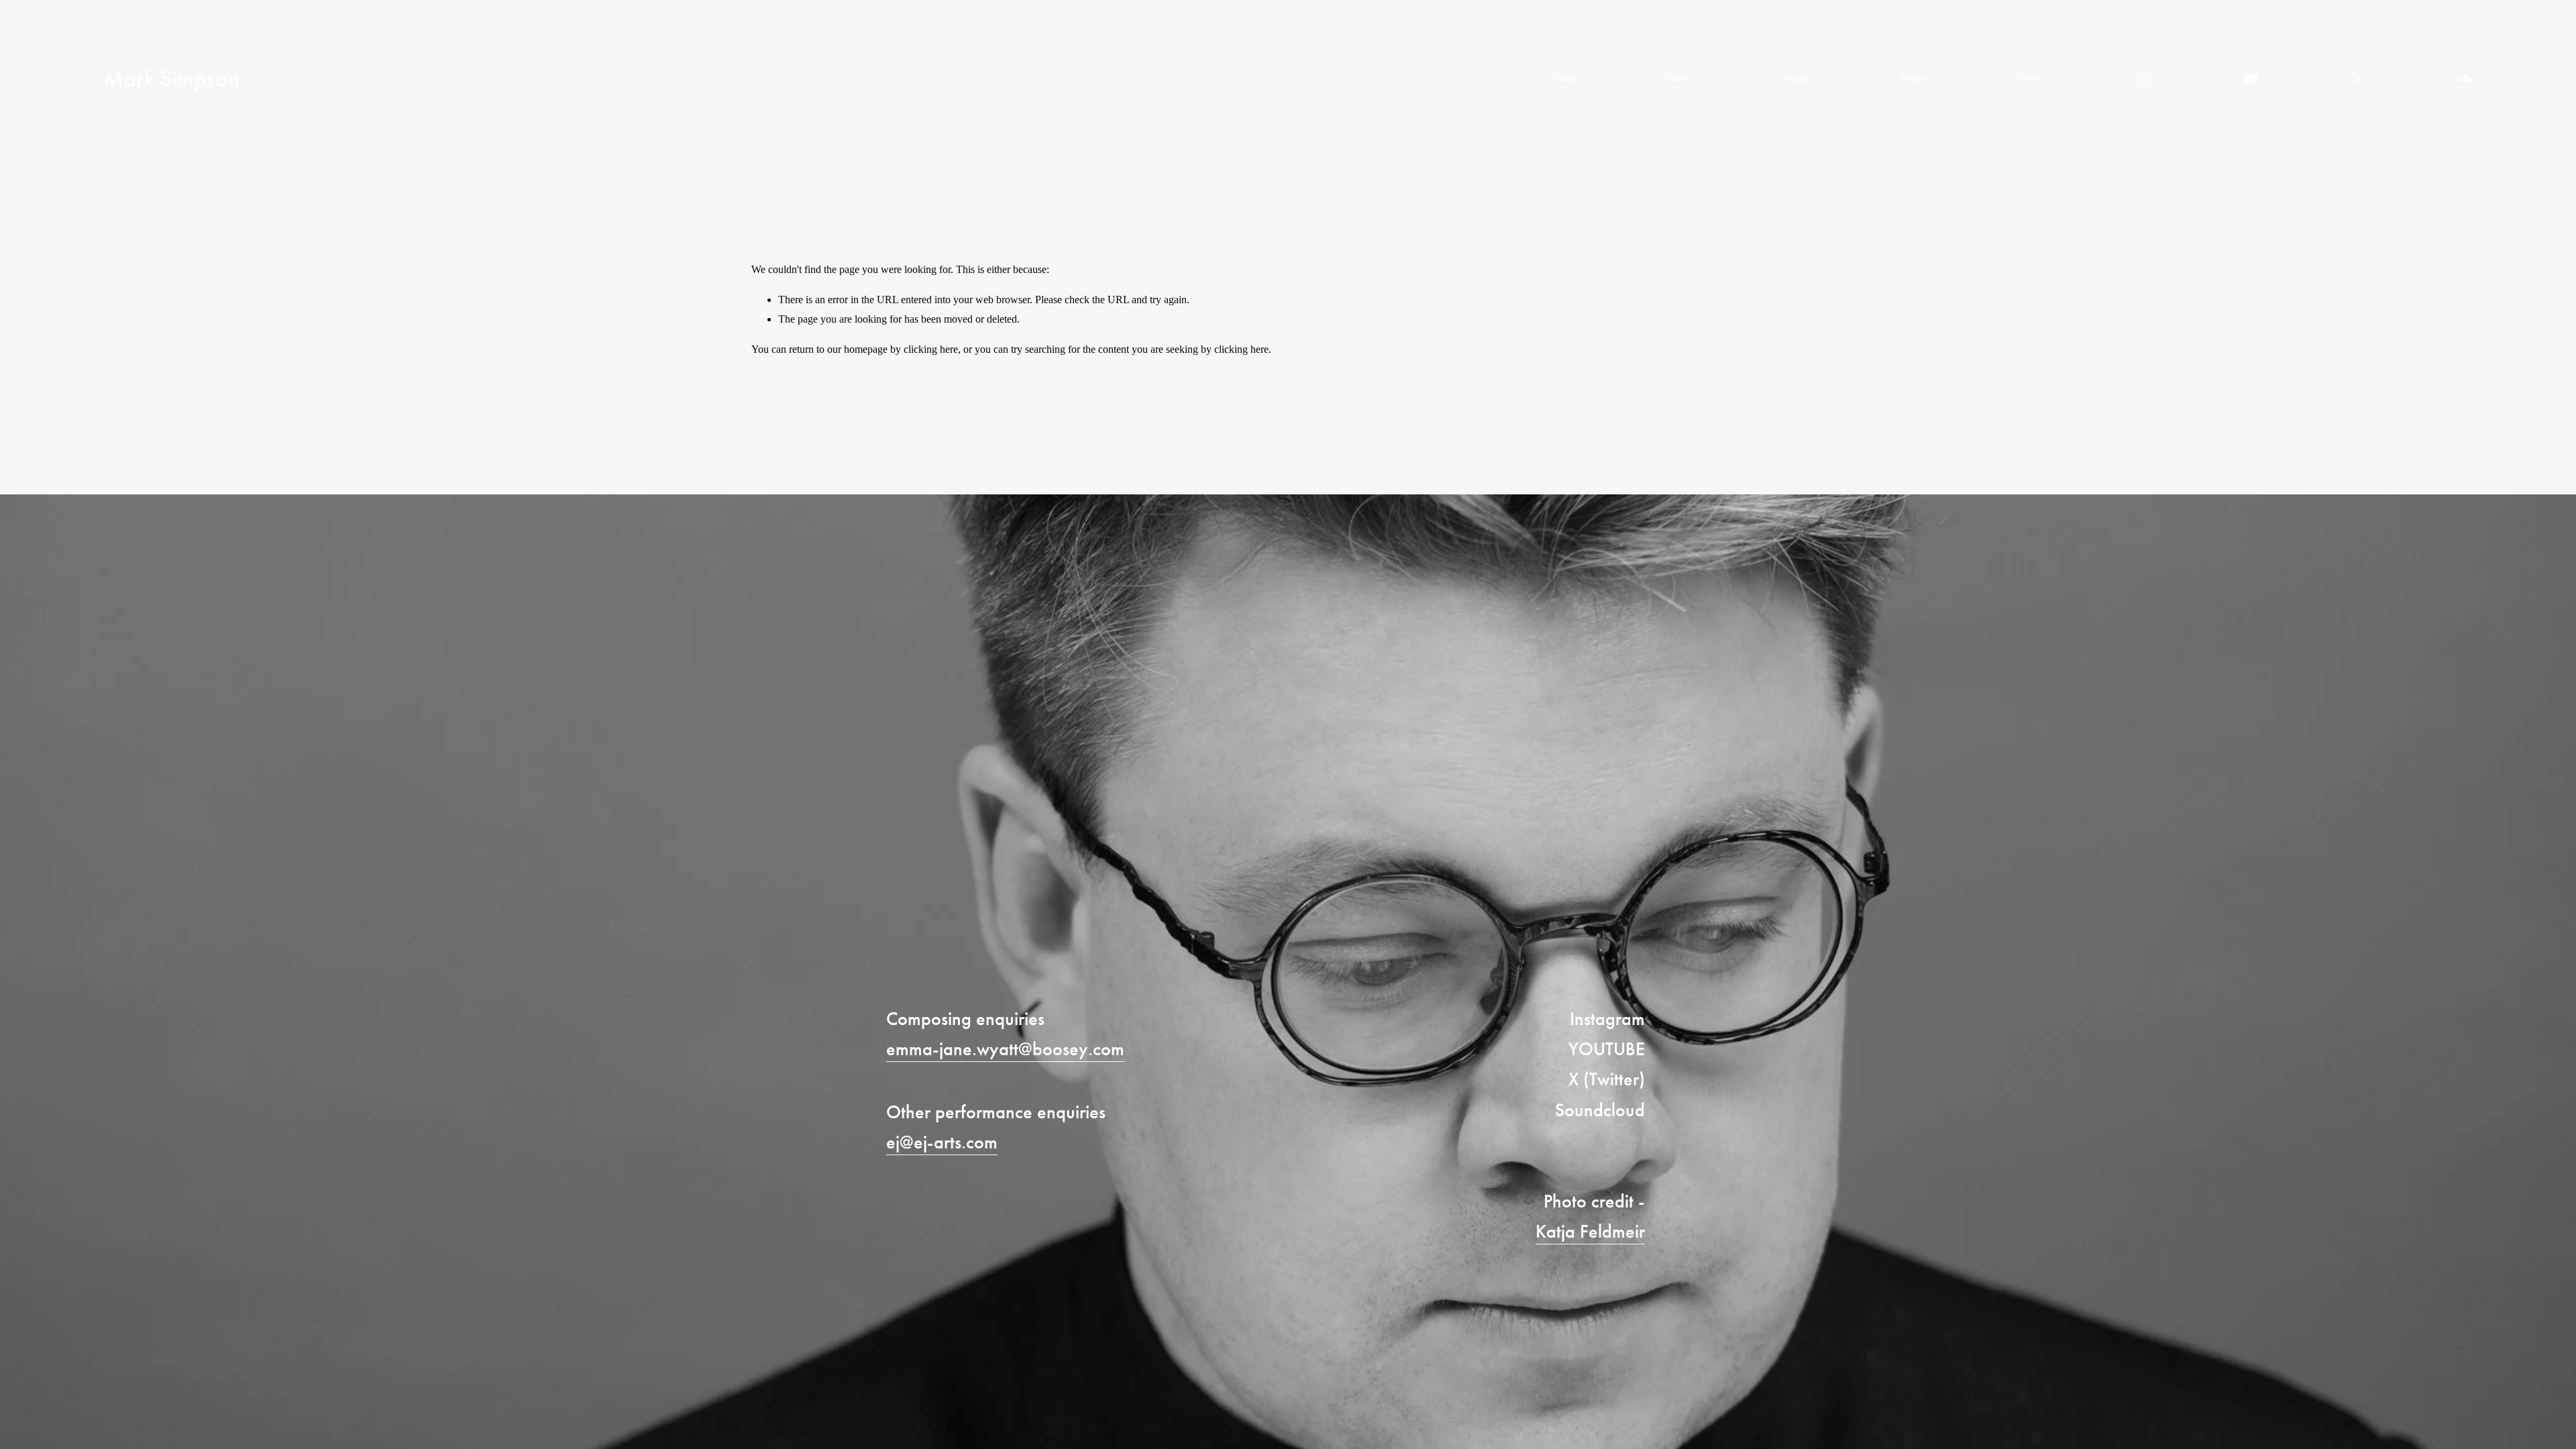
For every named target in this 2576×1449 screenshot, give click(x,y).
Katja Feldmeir (1590, 1231)
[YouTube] (2251, 79)
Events (2031, 78)
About (1562, 78)
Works (1679, 78)
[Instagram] (2144, 79)
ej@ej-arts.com (942, 1142)
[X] (2358, 79)
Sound (1797, 78)
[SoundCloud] (2464, 79)
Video (1913, 78)
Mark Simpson (171, 79)
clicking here (931, 349)
